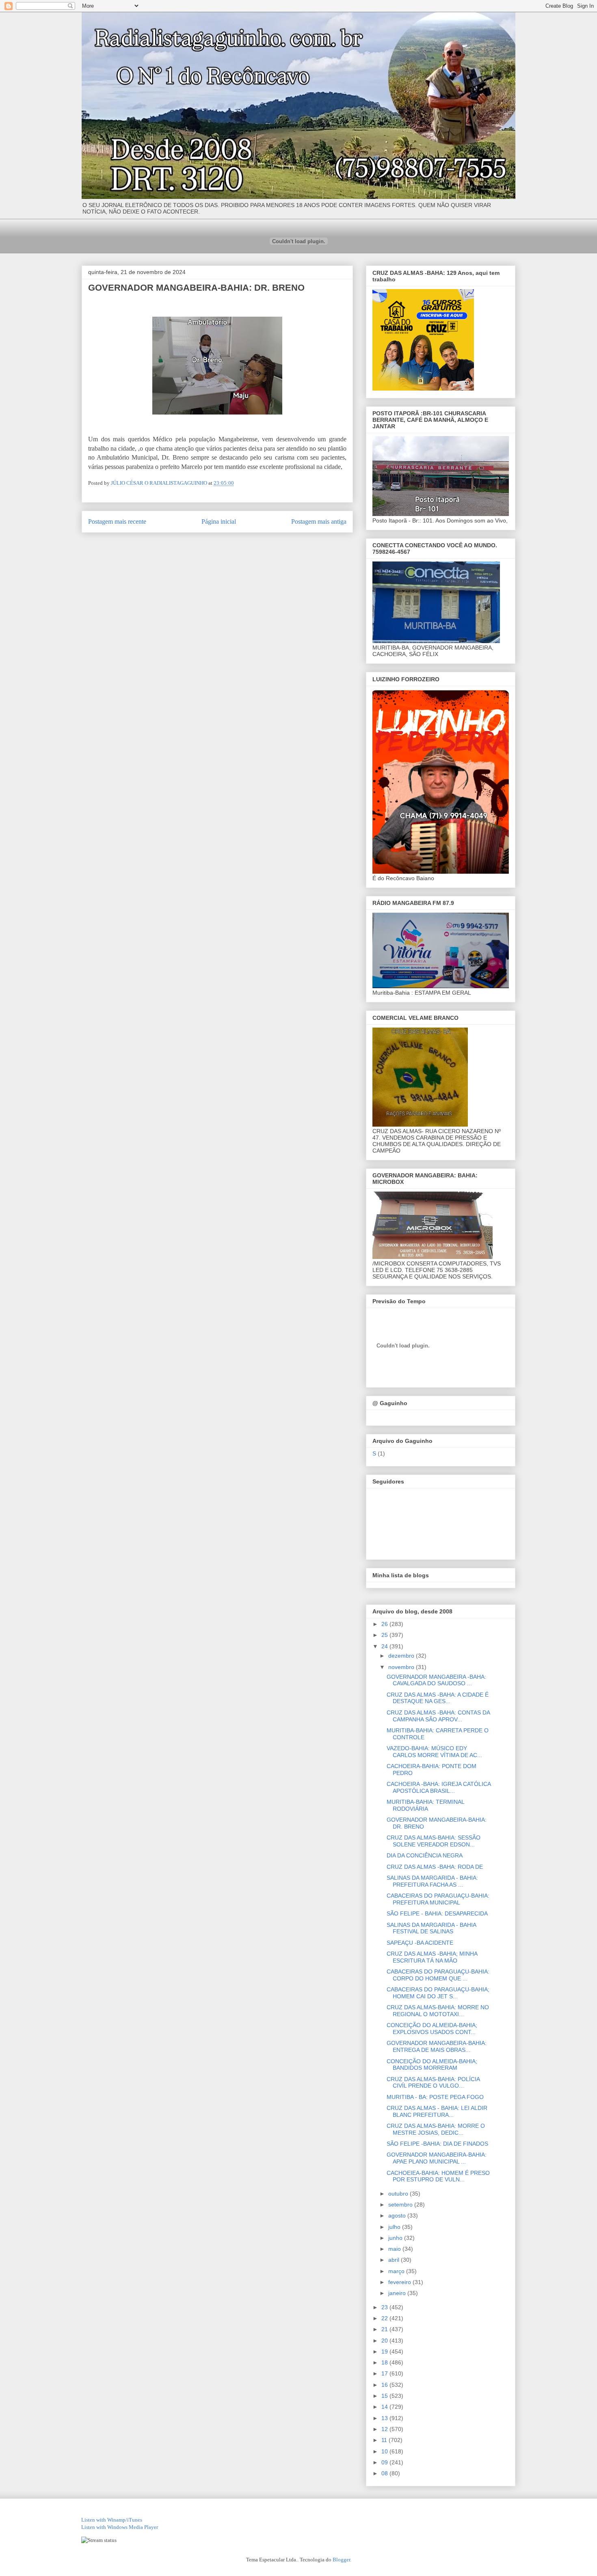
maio (395, 2249)
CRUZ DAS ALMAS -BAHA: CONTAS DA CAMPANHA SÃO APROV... (438, 1716)
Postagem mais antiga (319, 521)
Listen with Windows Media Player (120, 2527)
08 (385, 2473)
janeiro (398, 2293)
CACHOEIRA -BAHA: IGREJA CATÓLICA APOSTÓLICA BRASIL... (439, 1787)
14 (385, 2407)
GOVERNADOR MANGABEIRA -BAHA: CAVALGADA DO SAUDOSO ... (436, 1680)
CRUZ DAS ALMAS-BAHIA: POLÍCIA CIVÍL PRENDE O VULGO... (433, 2083)
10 (385, 2451)
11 (385, 2440)
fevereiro (400, 2282)
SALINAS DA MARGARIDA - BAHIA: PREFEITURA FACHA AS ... (432, 1881)
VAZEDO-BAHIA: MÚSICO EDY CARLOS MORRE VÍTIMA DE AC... (434, 1752)
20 (385, 2341)
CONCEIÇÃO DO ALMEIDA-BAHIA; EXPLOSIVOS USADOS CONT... (432, 2029)
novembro (402, 1667)
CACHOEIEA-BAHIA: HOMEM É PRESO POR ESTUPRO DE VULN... (438, 2176)
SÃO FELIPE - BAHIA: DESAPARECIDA (437, 1913)
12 (385, 2429)
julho (395, 2227)
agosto (398, 2215)
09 (385, 2462)
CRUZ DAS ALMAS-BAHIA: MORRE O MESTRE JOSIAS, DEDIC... (436, 2129)
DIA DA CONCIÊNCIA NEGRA (425, 1855)
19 (385, 2351)
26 (385, 1624)
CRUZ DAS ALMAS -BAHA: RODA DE (435, 1867)
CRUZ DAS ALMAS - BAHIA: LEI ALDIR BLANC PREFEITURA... (437, 2111)
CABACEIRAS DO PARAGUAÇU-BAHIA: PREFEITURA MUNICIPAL (438, 1899)
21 (385, 2329)
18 (385, 2362)
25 (385, 1635)
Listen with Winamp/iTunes (112, 2520)
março (397, 2271)
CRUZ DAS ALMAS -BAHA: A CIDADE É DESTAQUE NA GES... (438, 1698)
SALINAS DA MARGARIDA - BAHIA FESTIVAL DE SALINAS (431, 1928)
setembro (401, 2205)
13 (385, 2418)
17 (385, 2373)
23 (385, 2307)
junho (396, 2238)
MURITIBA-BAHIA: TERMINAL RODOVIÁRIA (425, 1805)
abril (395, 2260)
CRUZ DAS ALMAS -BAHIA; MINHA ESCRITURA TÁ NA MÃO (432, 1957)
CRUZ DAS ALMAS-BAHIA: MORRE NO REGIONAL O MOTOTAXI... (438, 2011)
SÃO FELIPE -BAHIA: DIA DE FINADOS (437, 2144)
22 (385, 2318)
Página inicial (219, 521)
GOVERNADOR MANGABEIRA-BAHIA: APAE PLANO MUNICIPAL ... (437, 2158)
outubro (399, 2194)
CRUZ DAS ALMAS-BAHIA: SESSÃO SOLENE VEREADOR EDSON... (434, 1841)
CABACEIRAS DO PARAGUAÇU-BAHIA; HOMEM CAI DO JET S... (438, 1993)
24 (385, 1646)
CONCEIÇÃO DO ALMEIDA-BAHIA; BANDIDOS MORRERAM (432, 2065)
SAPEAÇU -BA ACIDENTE (420, 1943)
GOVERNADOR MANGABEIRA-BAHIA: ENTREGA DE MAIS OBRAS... (437, 2046)
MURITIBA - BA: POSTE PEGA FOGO (435, 2097)
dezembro (402, 1656)
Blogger (341, 2560)
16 (385, 2385)
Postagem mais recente (117, 521)
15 (385, 2396)
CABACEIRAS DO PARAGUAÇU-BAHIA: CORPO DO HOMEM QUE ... (438, 1975)
